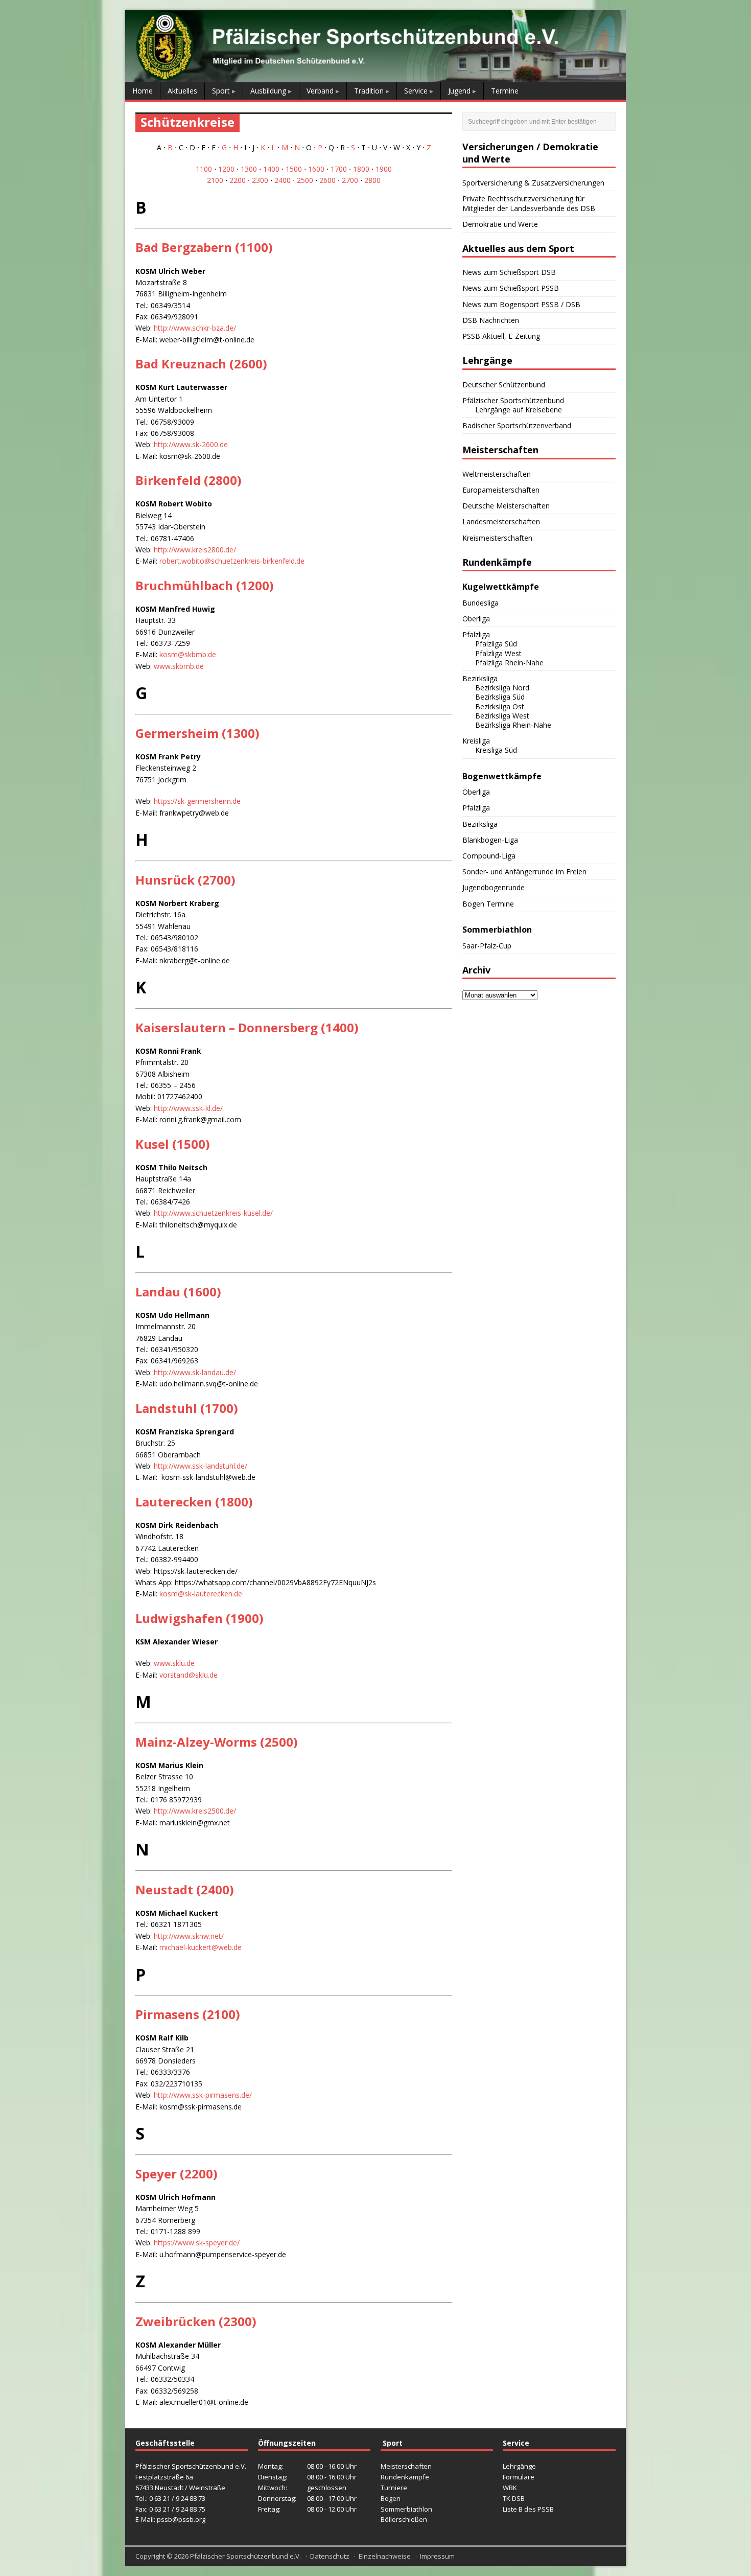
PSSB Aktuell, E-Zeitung (501, 336)
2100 (215, 180)
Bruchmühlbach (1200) (205, 585)
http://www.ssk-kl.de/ (188, 1108)
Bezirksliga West (502, 716)
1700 (339, 169)
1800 (361, 169)
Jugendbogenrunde (494, 887)
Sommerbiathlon (406, 2509)
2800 (372, 180)
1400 (271, 169)
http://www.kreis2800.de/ (195, 550)
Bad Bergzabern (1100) (204, 247)
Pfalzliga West (498, 653)
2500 (305, 180)
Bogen (391, 2498)
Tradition (369, 91)
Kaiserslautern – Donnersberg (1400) (247, 1027)
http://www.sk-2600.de (191, 444)
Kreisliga (476, 741)
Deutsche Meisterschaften (506, 506)
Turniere (394, 2488)
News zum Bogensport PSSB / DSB (521, 304)
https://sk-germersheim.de (197, 801)
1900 (384, 169)
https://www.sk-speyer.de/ (197, 2243)
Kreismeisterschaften (497, 538)
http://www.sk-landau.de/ (195, 1372)
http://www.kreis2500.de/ (195, 1811)
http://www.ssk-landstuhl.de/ (201, 1466)
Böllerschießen (404, 2519)
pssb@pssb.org (181, 2519)
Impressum (437, 2556)
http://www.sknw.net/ (189, 1936)
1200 (226, 169)
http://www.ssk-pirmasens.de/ (203, 2095)
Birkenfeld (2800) (189, 480)
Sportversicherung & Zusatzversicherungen (533, 183)
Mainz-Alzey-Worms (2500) (217, 1742)
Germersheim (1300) (197, 733)
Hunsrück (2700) (185, 880)
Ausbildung (268, 91)
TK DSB (514, 2498)
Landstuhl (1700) (187, 1408)
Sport (221, 91)
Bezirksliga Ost (500, 706)
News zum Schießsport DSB (509, 272)
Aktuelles (182, 91)
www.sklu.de (174, 1663)
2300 (260, 180)
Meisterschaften (406, 2466)
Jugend (459, 91)
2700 (350, 180)
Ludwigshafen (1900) (200, 1618)
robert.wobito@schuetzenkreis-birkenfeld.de (232, 561)
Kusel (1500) (173, 1144)
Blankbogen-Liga (490, 840)
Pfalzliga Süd (496, 644)
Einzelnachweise (385, 2556)
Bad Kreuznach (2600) (201, 364)
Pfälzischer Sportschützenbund (513, 400)
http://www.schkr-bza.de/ (195, 328)
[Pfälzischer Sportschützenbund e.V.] (375, 76)
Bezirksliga (480, 678)
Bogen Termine (488, 904)
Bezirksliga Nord (502, 688)
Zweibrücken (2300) (196, 2321)
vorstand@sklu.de (189, 1675)
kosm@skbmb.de (188, 654)
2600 (327, 180)
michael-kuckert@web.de (201, 1947)
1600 (316, 169)
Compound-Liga (489, 856)
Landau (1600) (178, 1292)
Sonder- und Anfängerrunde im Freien (524, 872)
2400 (283, 180)
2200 (238, 180)
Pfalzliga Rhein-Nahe (509, 663)
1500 (294, 169)
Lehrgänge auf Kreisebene (519, 410)
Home (143, 91)
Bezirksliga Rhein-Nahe (513, 725)
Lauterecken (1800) (194, 1502)
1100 (204, 169)
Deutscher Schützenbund (504, 385)
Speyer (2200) (177, 2174)
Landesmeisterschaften (501, 521)
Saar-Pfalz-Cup (487, 946)
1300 (249, 169)
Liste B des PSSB (528, 2509)
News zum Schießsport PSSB (511, 288)
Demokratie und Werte (500, 224)
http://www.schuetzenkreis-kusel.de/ (213, 1213)
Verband (320, 91)
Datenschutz (330, 2556)
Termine (505, 91)
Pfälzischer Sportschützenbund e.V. (245, 2556)
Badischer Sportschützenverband (517, 425)
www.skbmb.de (179, 666)
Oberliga (476, 619)
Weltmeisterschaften (497, 474)
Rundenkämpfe (405, 2477)
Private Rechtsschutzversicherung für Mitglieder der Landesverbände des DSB (529, 203)
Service (416, 91)
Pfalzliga (476, 634)
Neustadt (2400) (185, 1889)
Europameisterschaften (501, 490)
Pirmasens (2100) (188, 2014)
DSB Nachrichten (491, 320)
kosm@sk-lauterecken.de (201, 1594)
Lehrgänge (519, 2466)
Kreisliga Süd (496, 750)
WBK (510, 2488)
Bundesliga (480, 603)
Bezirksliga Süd (500, 697)
